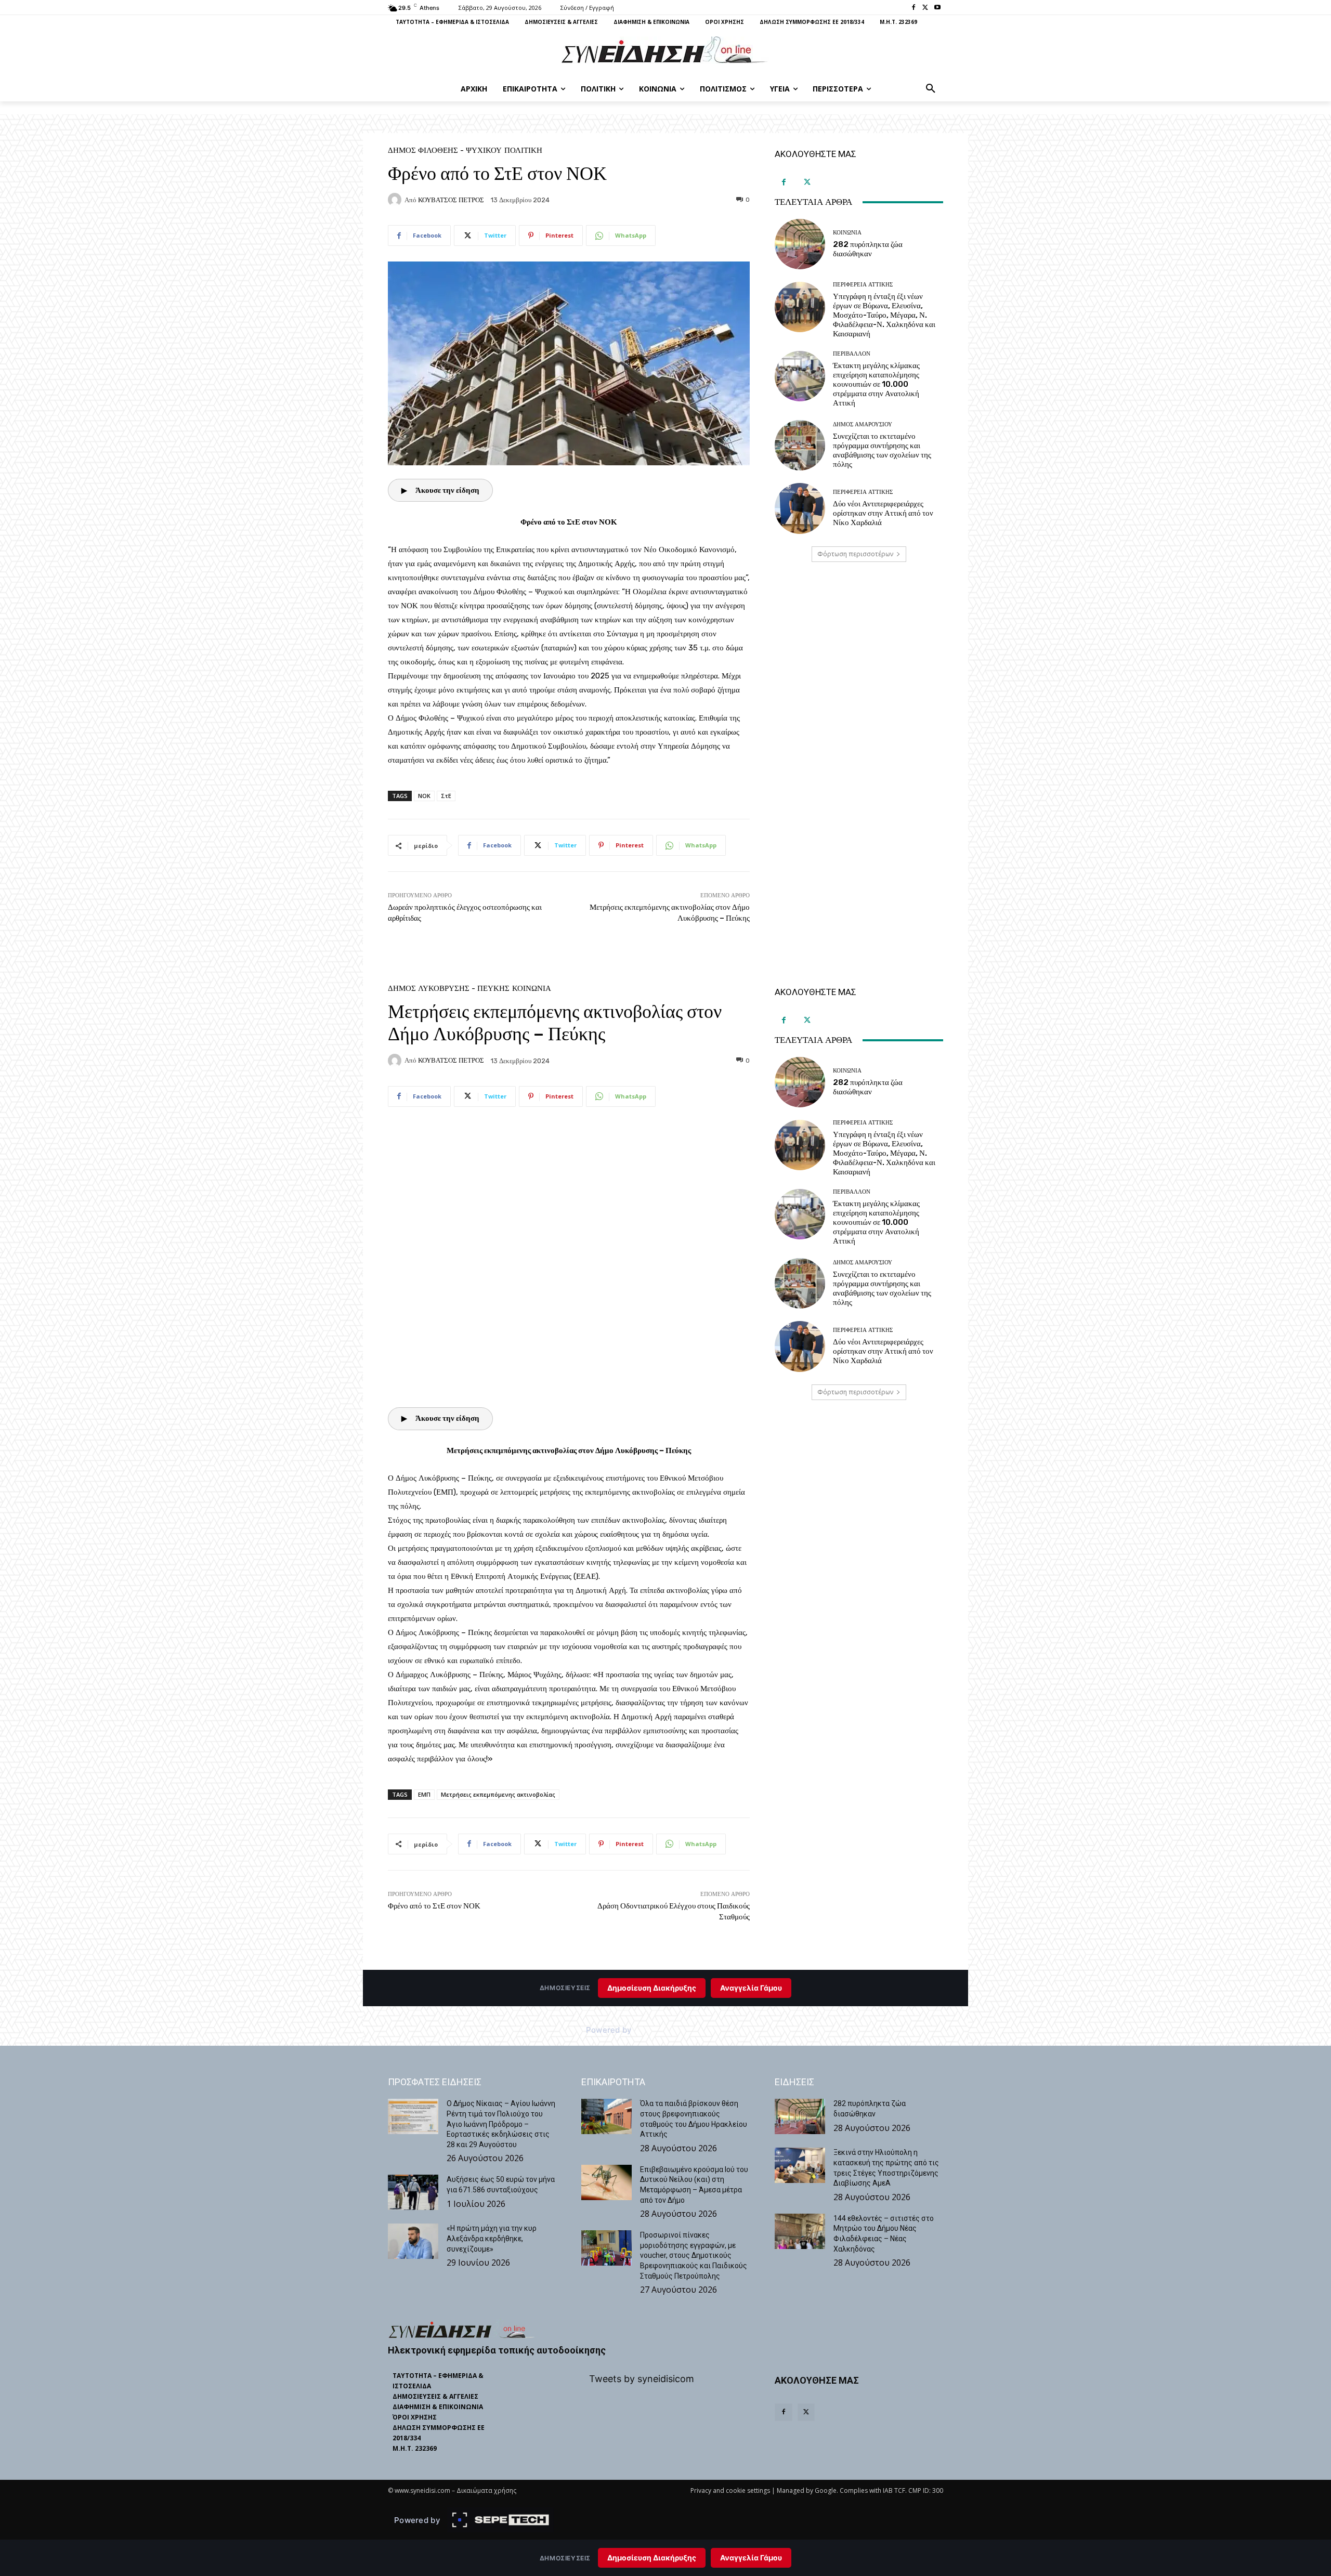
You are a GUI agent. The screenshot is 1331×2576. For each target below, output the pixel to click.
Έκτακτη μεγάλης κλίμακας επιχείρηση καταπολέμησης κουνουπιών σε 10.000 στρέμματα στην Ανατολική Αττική (876, 384)
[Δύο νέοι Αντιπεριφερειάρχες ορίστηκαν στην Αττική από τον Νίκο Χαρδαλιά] (800, 508)
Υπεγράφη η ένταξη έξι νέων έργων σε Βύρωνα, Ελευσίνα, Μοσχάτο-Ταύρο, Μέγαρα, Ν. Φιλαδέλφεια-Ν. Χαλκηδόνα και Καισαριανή (884, 315)
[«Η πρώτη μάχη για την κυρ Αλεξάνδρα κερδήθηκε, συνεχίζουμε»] (413, 2241)
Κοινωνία (847, 233)
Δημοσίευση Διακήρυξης (652, 2558)
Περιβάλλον (852, 354)
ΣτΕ (446, 796)
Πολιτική (523, 151)
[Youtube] (937, 8)
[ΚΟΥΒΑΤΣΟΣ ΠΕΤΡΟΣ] (396, 200)
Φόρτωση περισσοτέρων (855, 554)
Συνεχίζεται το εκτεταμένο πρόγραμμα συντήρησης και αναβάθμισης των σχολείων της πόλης (882, 450)
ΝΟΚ (424, 796)
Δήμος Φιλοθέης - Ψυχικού (445, 151)
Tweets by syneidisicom (642, 2379)
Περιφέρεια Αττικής (863, 285)
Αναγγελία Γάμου (751, 2558)
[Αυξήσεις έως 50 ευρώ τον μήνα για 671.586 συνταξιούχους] (413, 2192)
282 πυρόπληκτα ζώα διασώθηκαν (868, 249)
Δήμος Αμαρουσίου (863, 424)
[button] (931, 89)
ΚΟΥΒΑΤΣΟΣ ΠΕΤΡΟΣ (451, 200)
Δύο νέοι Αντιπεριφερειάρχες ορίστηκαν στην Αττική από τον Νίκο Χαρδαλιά (883, 513)
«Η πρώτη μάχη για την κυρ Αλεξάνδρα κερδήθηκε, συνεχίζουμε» (492, 2238)
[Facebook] (914, 8)
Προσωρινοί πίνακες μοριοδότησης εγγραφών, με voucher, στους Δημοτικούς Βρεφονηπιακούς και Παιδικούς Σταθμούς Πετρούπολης (694, 2255)
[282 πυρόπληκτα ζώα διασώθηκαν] (800, 244)
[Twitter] (925, 8)
